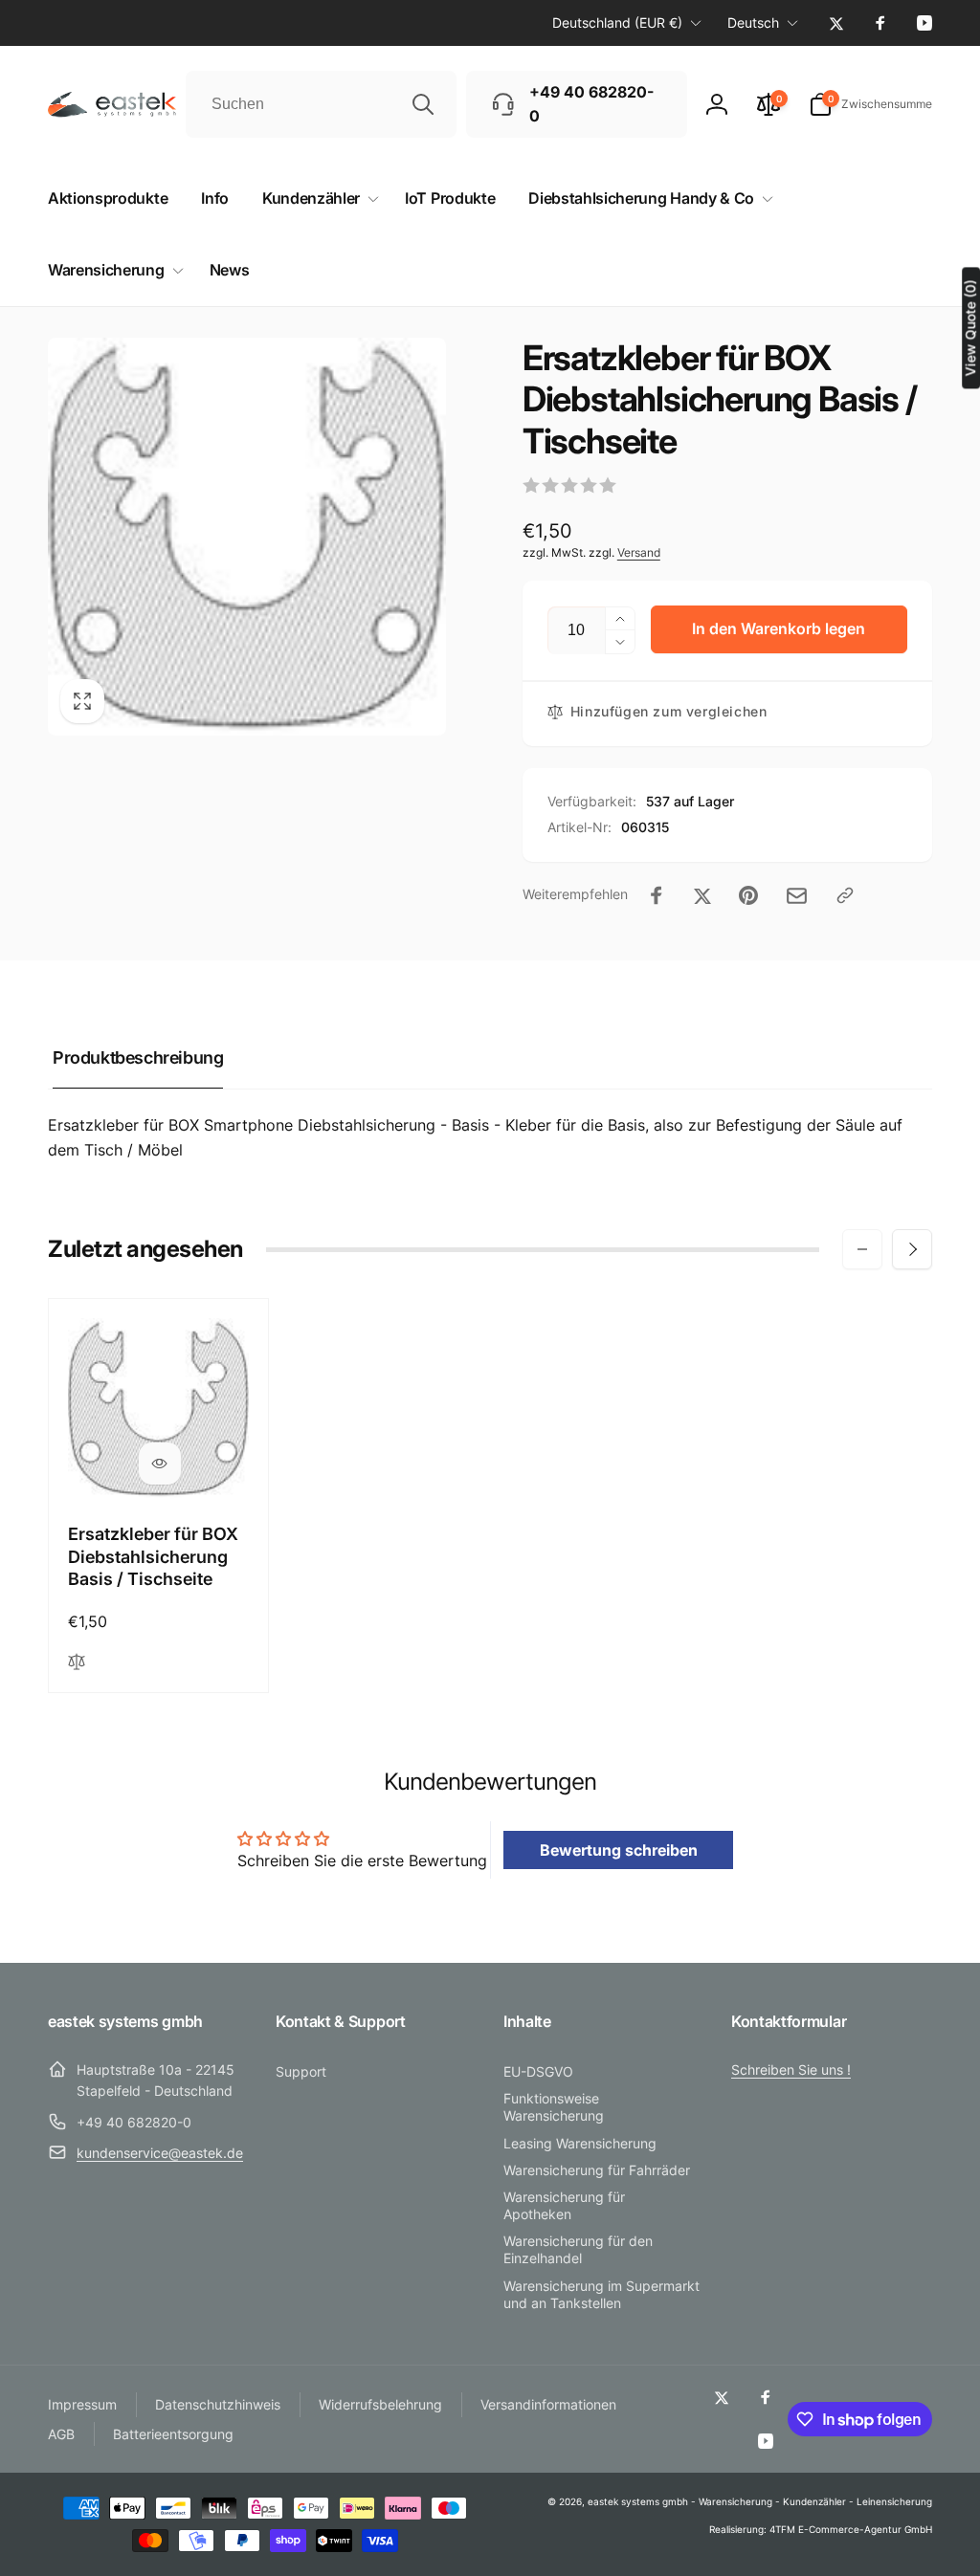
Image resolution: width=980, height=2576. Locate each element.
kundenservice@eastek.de (160, 2153)
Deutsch (753, 22)
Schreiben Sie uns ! (791, 2070)
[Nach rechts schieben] (912, 1249)
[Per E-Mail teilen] (797, 896)
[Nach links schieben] (862, 1249)
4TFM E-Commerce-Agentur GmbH (851, 2529)
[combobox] (321, 104)
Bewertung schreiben (619, 1850)
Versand (639, 552)
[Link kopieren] (845, 895)
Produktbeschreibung (138, 1057)
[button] (870, 104)
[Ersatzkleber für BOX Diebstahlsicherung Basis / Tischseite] (160, 1464)
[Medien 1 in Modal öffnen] (247, 537)
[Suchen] (423, 104)
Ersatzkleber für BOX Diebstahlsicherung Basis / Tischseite (153, 1556)
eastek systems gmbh (638, 2501)
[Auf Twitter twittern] (702, 895)
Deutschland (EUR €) (617, 22)
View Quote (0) (970, 328)
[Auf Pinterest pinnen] (748, 895)
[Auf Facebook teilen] (657, 895)
